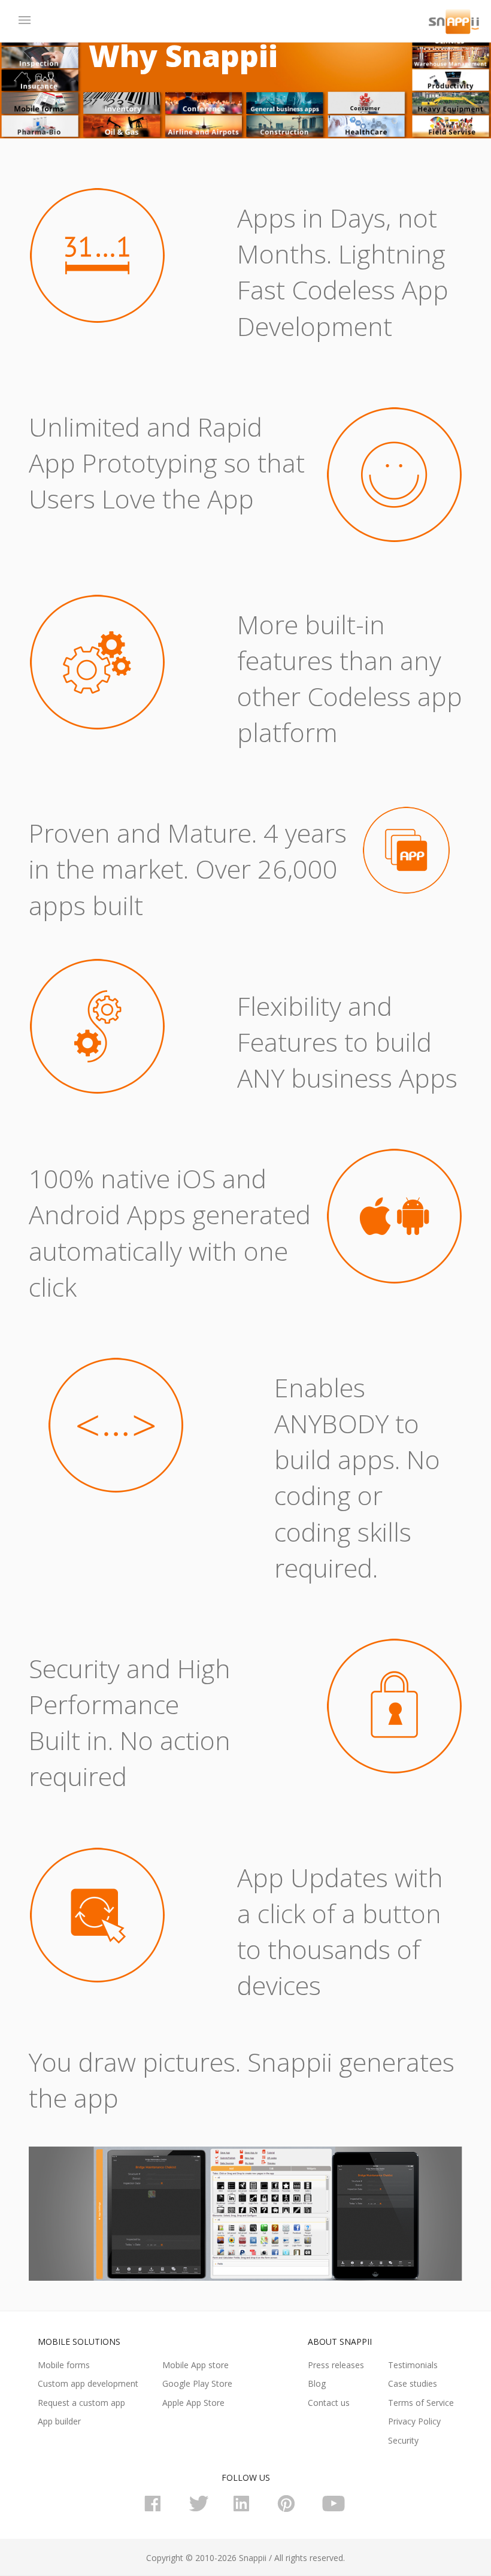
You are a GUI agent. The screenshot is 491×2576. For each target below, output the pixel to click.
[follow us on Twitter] (201, 2509)
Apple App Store (193, 2403)
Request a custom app (81, 2403)
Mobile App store (196, 2365)
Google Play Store (197, 2383)
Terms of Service (421, 2403)
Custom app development (88, 2383)
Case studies (413, 2383)
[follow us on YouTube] (334, 2509)
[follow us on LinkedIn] (245, 2509)
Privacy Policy (414, 2421)
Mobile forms (64, 2365)
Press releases (336, 2365)
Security (403, 2440)
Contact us (329, 2403)
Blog (317, 2383)
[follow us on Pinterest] (290, 2509)
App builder (59, 2421)
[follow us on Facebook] (157, 2509)
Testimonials (413, 2365)
